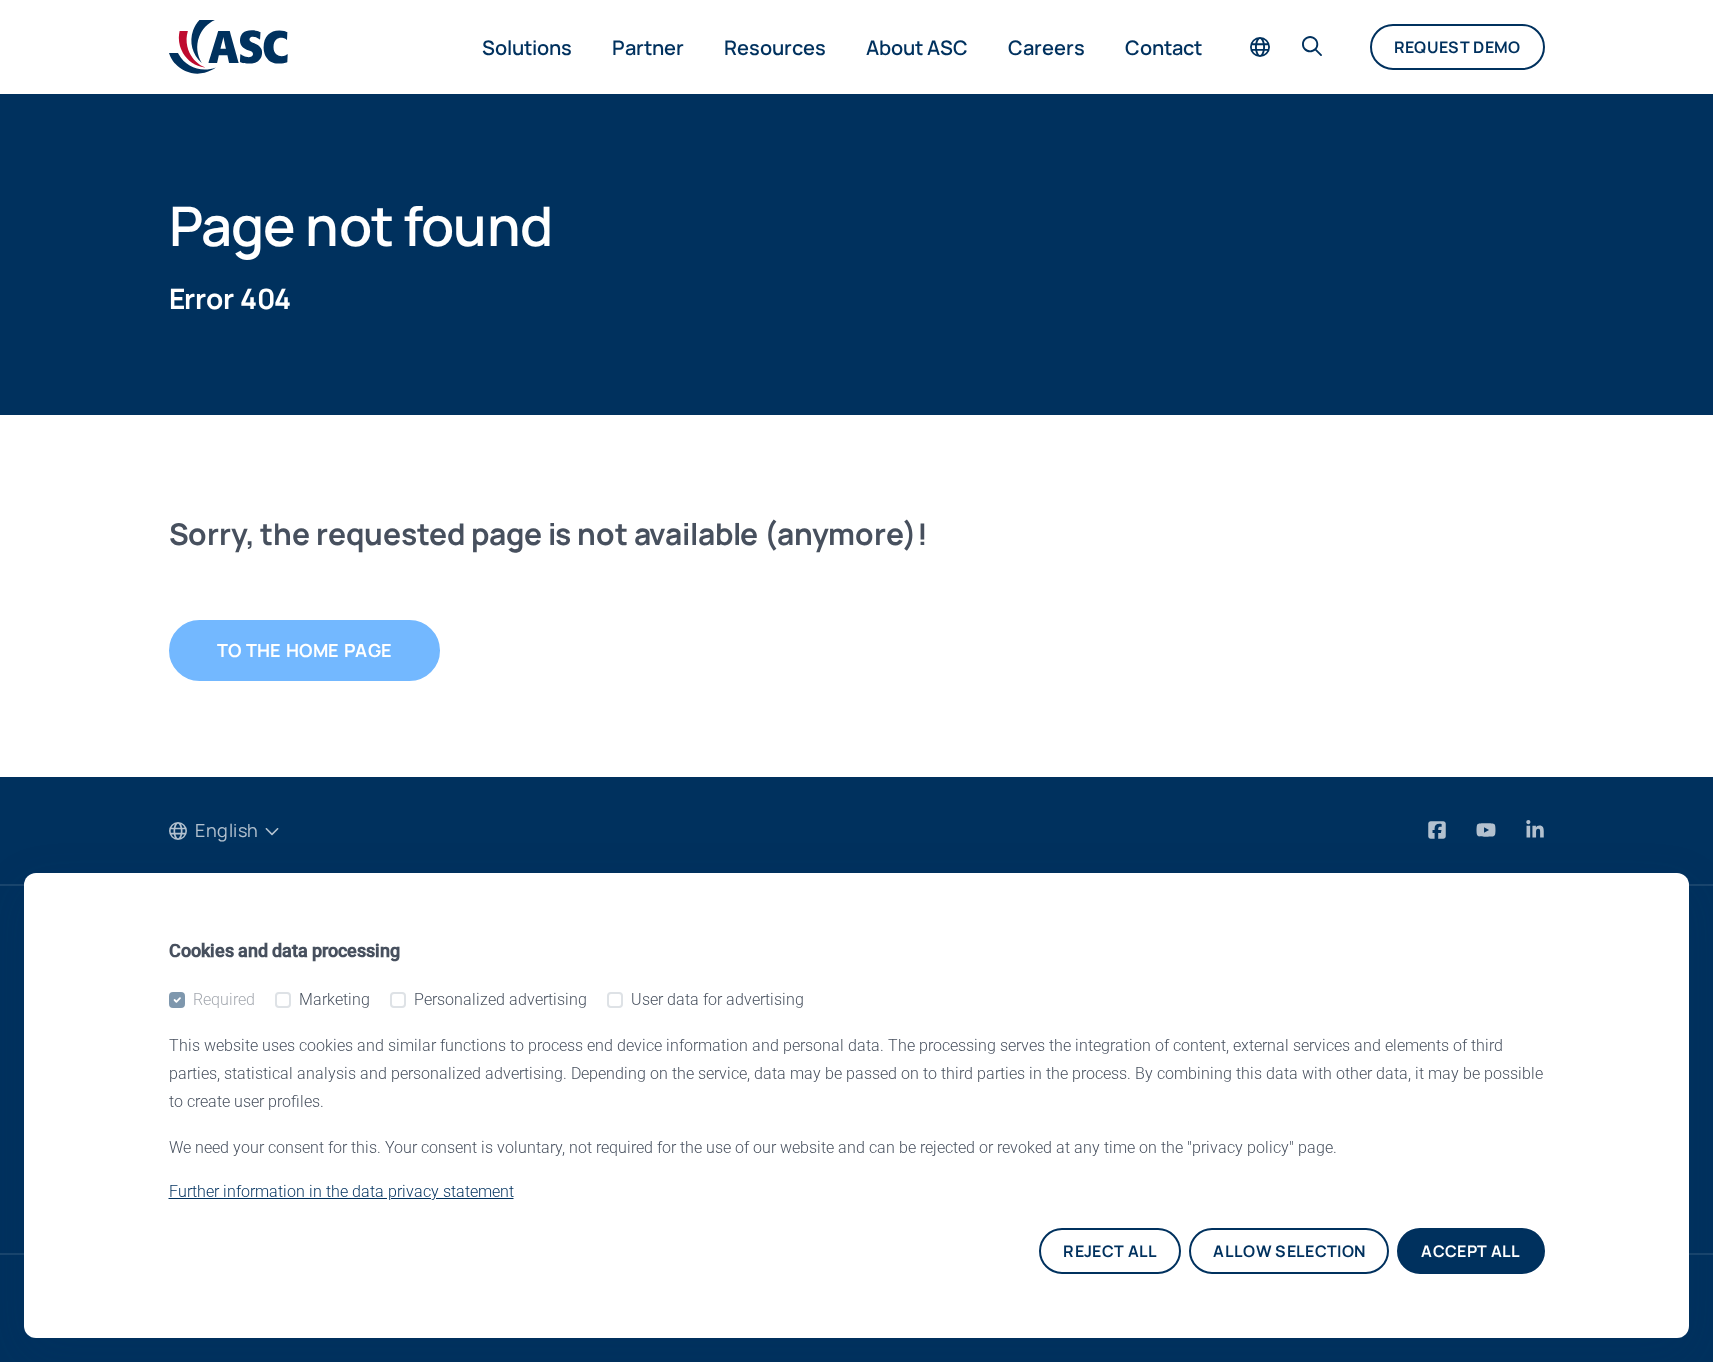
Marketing (334, 999)
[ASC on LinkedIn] (1535, 830)
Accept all (1470, 1251)
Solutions (527, 47)
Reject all (1110, 1251)
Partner (648, 47)
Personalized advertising (500, 999)
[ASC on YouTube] (1488, 830)
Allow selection (1289, 1251)
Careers (1046, 47)
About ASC (917, 47)
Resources (775, 47)
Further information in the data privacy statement (341, 1191)
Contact (1163, 47)
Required (224, 999)
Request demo (1457, 47)
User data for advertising (717, 999)
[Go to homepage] (228, 47)
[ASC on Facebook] (1439, 830)
